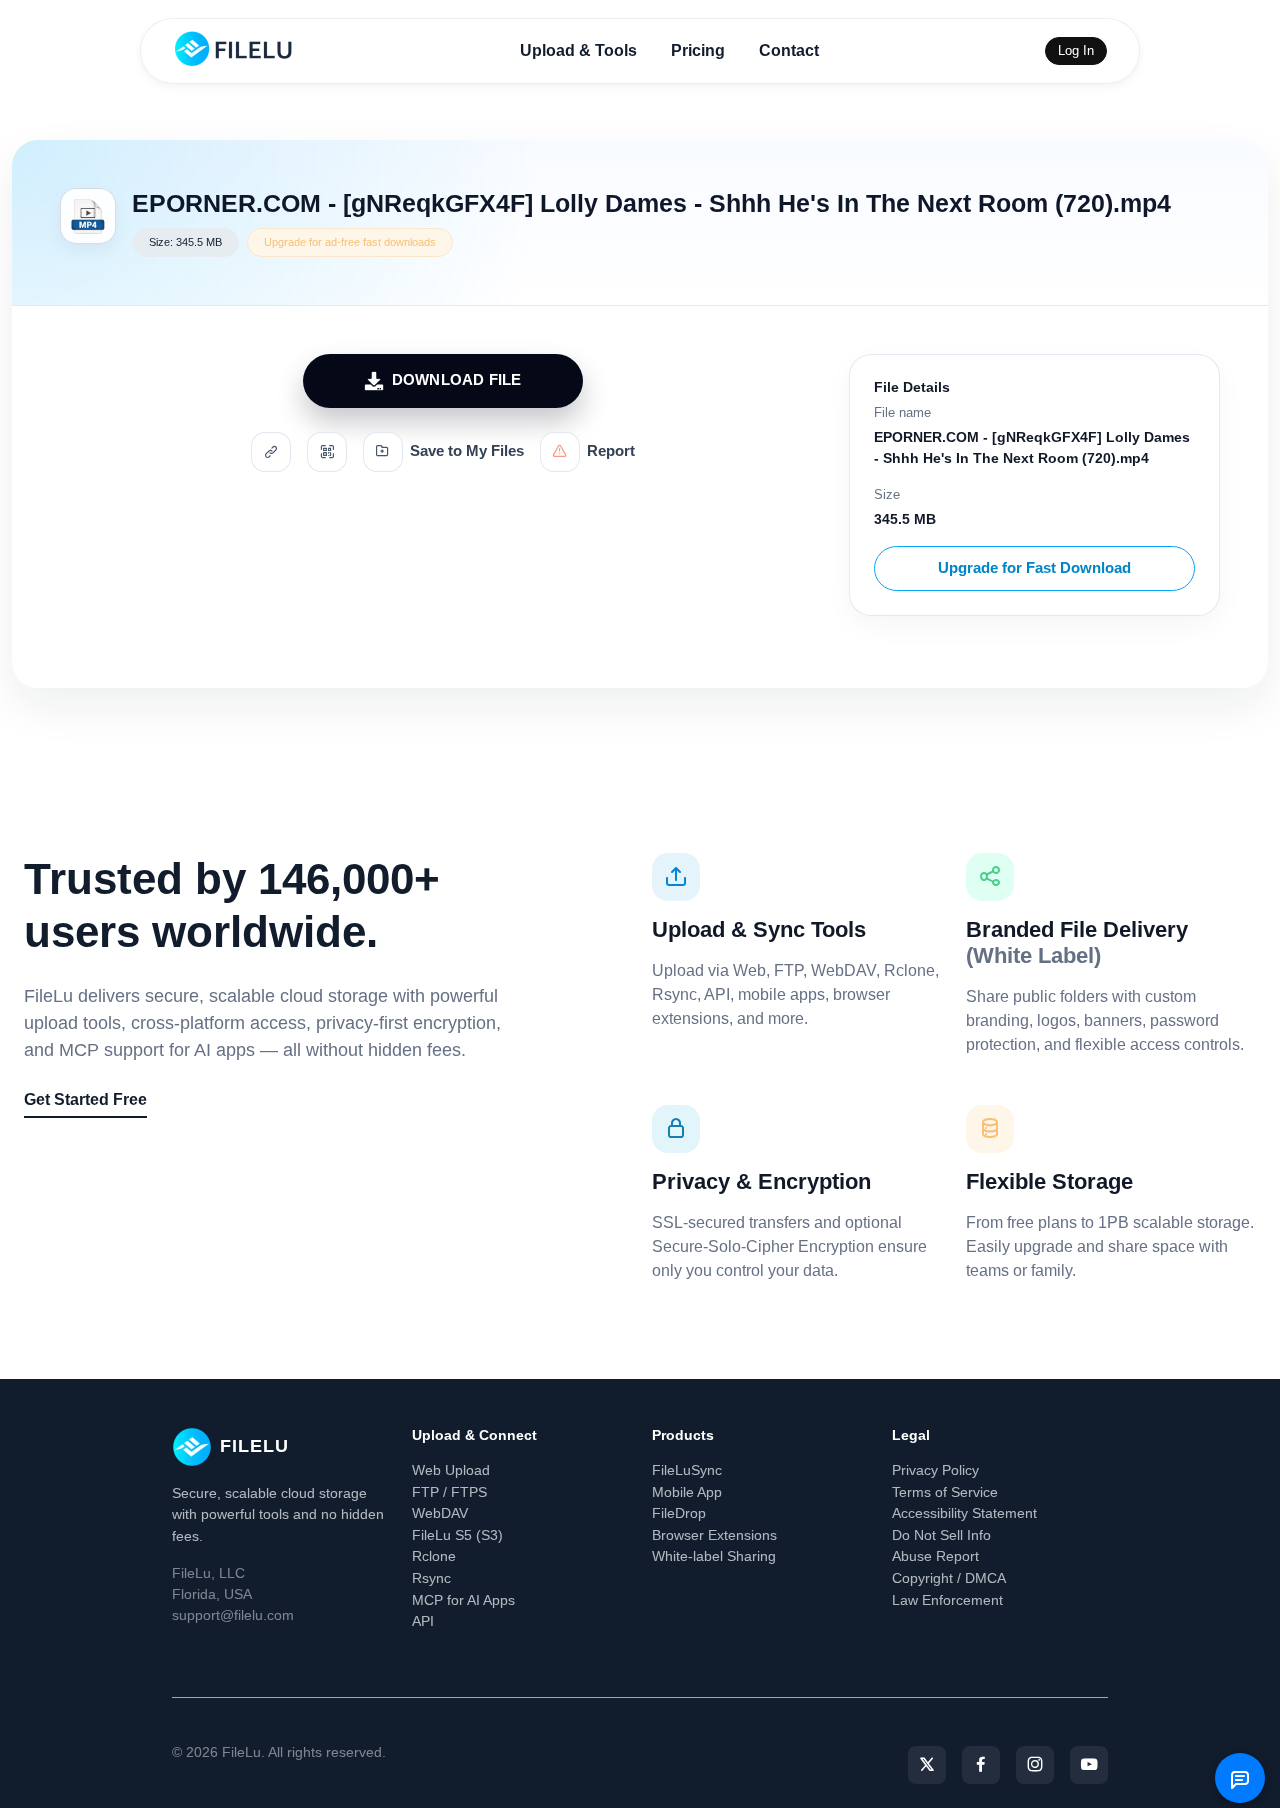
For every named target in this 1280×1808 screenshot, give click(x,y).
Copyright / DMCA (949, 1578)
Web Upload (451, 1470)
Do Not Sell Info (941, 1535)
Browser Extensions (714, 1535)
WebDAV (440, 1513)
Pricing (698, 50)
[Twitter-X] (927, 1765)
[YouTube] (1089, 1765)
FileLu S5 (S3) (457, 1535)
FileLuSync (687, 1470)
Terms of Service (945, 1492)
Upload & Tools (578, 50)
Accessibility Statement (964, 1513)
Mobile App (687, 1492)
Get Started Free (85, 1099)
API (423, 1621)
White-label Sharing (714, 1556)
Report (611, 451)
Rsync (431, 1578)
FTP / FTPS (449, 1492)
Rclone (434, 1556)
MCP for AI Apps (463, 1600)
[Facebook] (981, 1765)
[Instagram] (1035, 1765)
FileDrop (679, 1513)
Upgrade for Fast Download (1034, 567)
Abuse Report (935, 1556)
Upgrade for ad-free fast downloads (350, 242)
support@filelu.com (233, 1615)
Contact (789, 50)
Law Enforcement (947, 1600)
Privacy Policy (935, 1470)
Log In (1076, 50)
